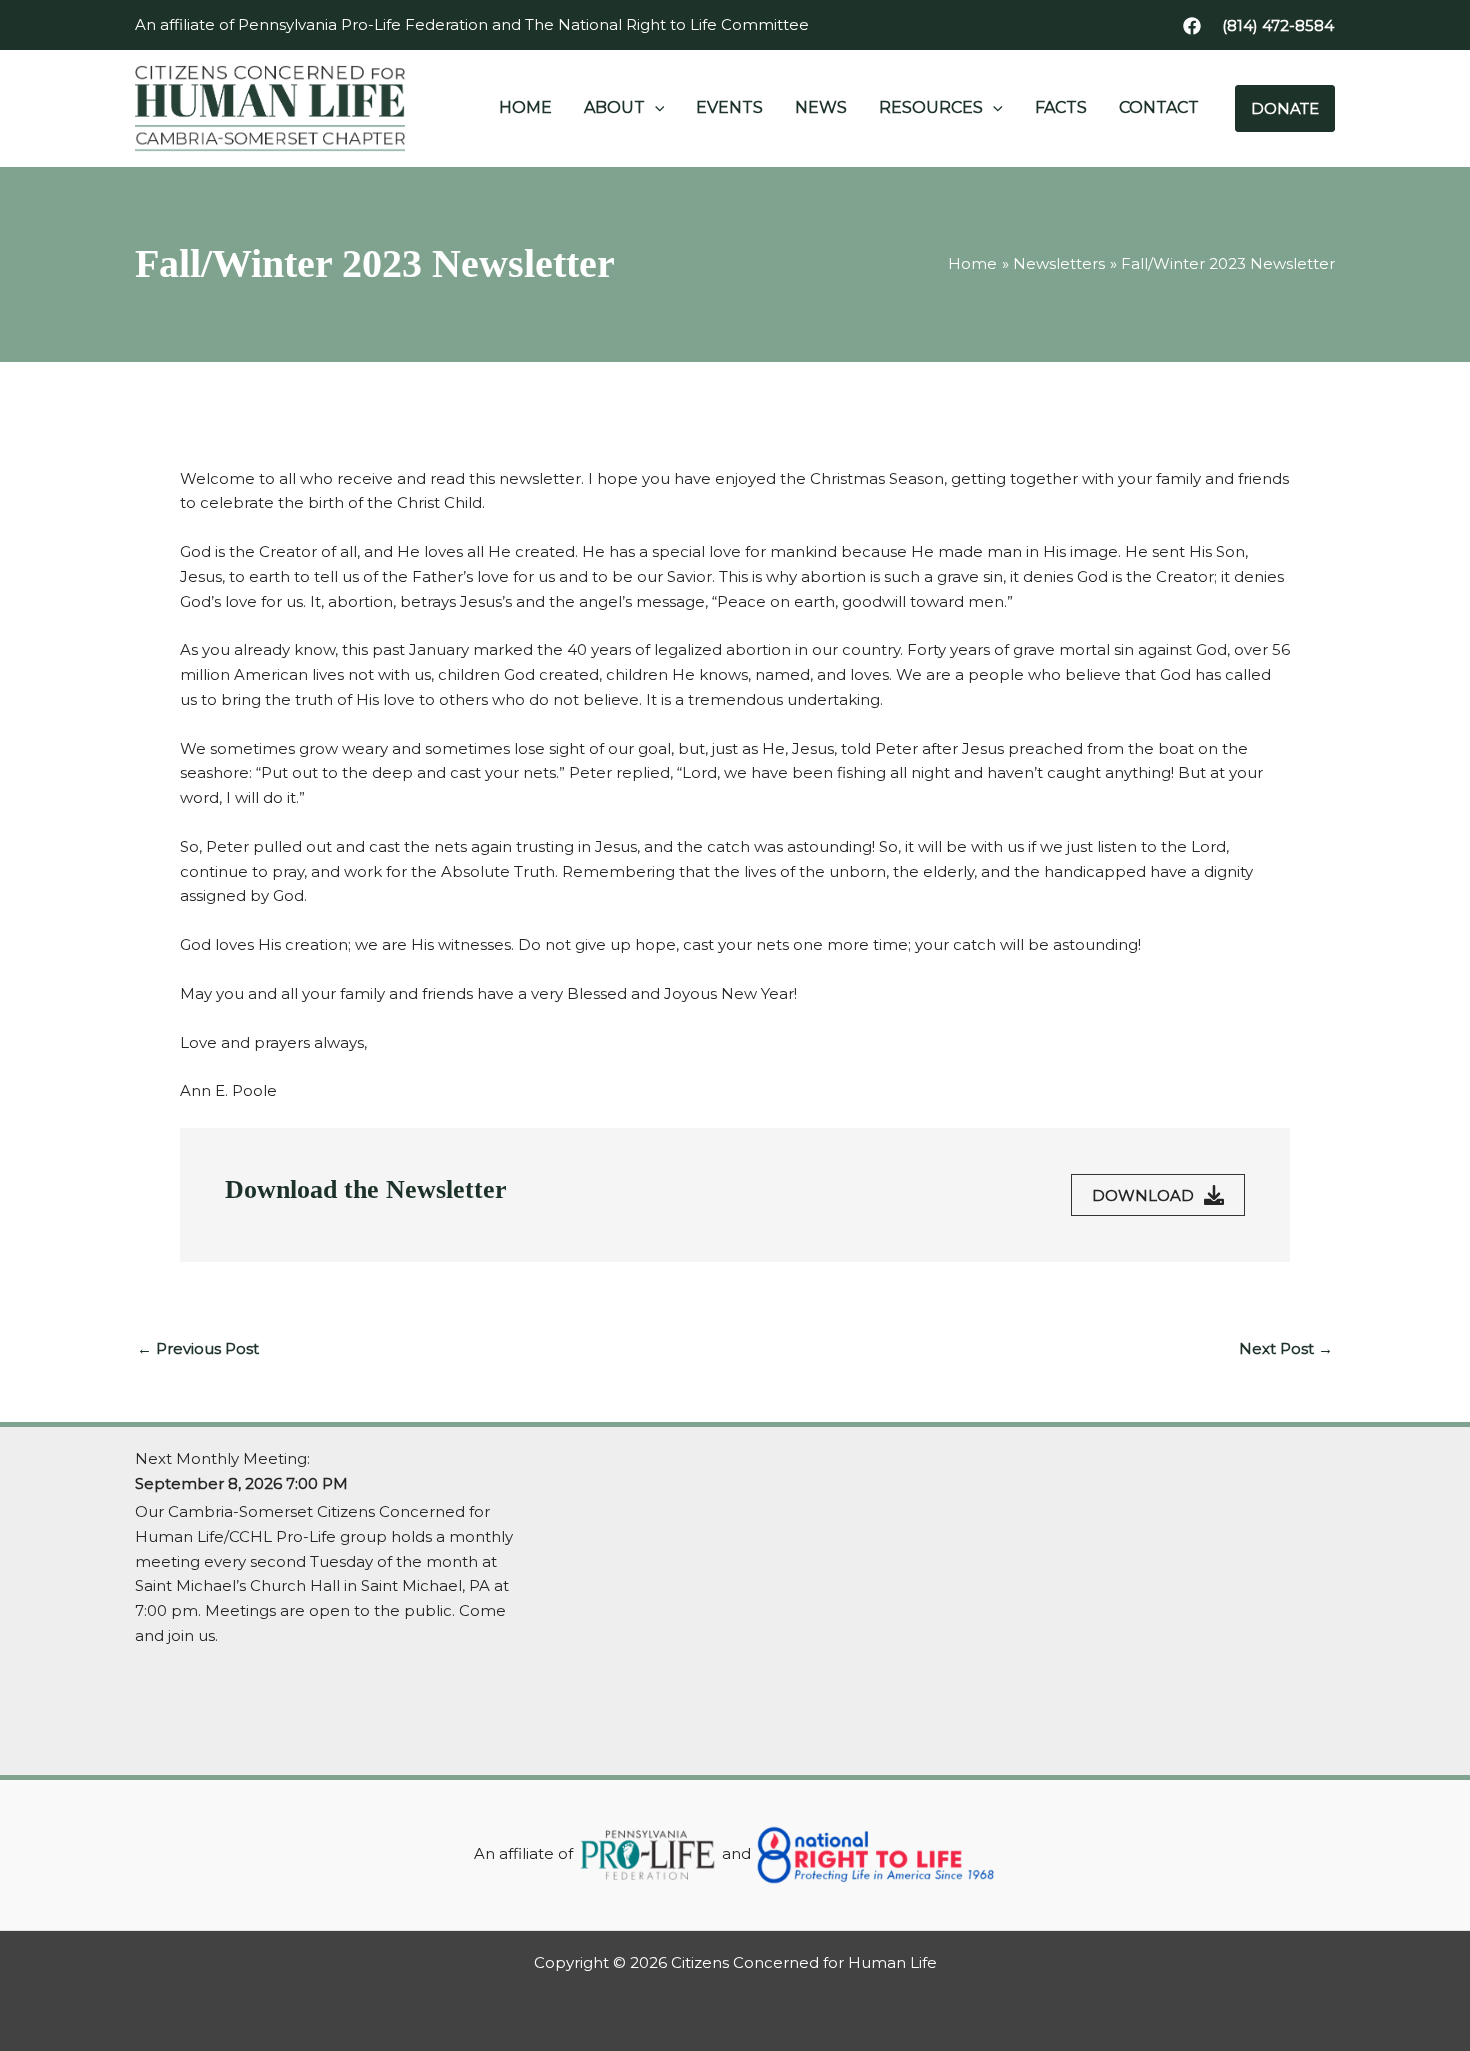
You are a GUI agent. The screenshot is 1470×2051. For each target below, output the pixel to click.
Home (525, 107)
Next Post (1286, 1348)
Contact (1159, 107)
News (821, 107)
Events (729, 107)
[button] (1278, 25)
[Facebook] (1192, 26)
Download (1143, 1195)
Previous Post (198, 1348)
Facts (1061, 107)
